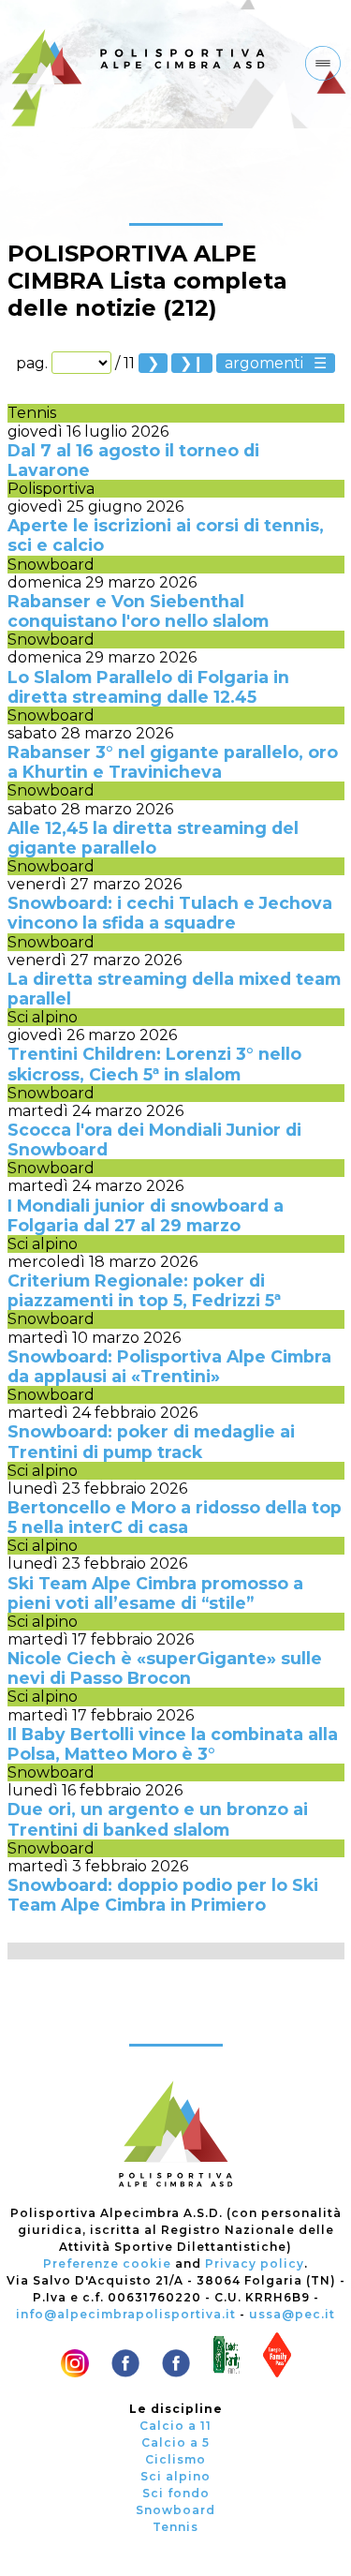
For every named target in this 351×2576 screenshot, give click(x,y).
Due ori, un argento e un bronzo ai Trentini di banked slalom (158, 1819)
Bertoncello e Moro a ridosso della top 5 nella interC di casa (175, 1517)
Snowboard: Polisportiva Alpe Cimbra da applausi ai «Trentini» (169, 1366)
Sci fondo (176, 2493)
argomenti (264, 363)
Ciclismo (175, 2459)
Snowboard (51, 565)
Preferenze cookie (107, 2263)
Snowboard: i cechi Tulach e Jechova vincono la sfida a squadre (170, 913)
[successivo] (153, 363)
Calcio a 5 (175, 2442)
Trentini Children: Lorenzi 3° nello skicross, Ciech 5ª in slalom (154, 1064)
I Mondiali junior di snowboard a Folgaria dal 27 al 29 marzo (146, 1215)
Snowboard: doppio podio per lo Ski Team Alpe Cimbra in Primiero (163, 1895)
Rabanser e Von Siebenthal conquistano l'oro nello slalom (138, 611)
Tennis (32, 413)
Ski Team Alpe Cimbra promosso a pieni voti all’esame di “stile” (155, 1593)
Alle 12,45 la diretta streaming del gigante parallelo (153, 838)
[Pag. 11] (192, 363)
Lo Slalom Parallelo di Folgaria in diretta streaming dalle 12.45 (148, 687)
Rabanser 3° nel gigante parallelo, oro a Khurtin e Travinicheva (173, 762)
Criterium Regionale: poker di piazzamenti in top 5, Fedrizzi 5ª (144, 1290)
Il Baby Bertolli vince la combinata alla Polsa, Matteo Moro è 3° (173, 1744)
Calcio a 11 (175, 2426)
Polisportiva (51, 489)
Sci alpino (43, 1017)
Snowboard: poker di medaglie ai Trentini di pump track (151, 1441)
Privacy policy (255, 2263)
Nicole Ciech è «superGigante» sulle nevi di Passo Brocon (165, 1668)
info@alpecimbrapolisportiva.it (126, 2314)
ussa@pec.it (292, 2314)
